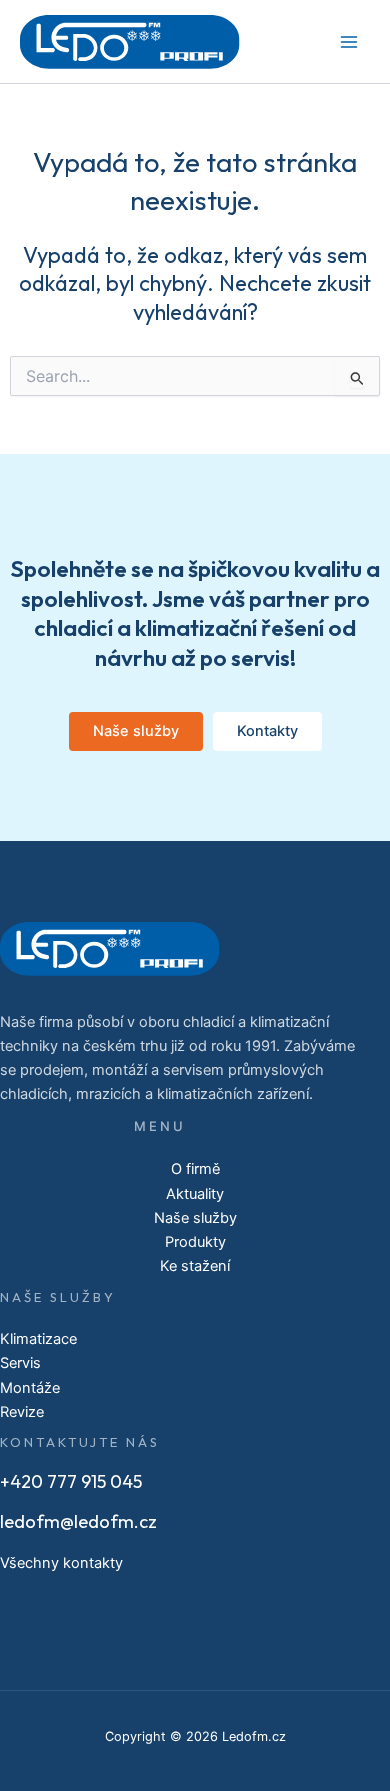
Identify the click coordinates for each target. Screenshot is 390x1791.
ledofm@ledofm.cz (78, 1521)
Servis (20, 1363)
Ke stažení (195, 1266)
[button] (136, 731)
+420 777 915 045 (71, 1481)
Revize (22, 1412)
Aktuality (195, 1194)
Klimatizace (38, 1339)
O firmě (195, 1169)
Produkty (195, 1242)
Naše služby (195, 1218)
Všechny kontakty (61, 1563)
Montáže (30, 1388)
